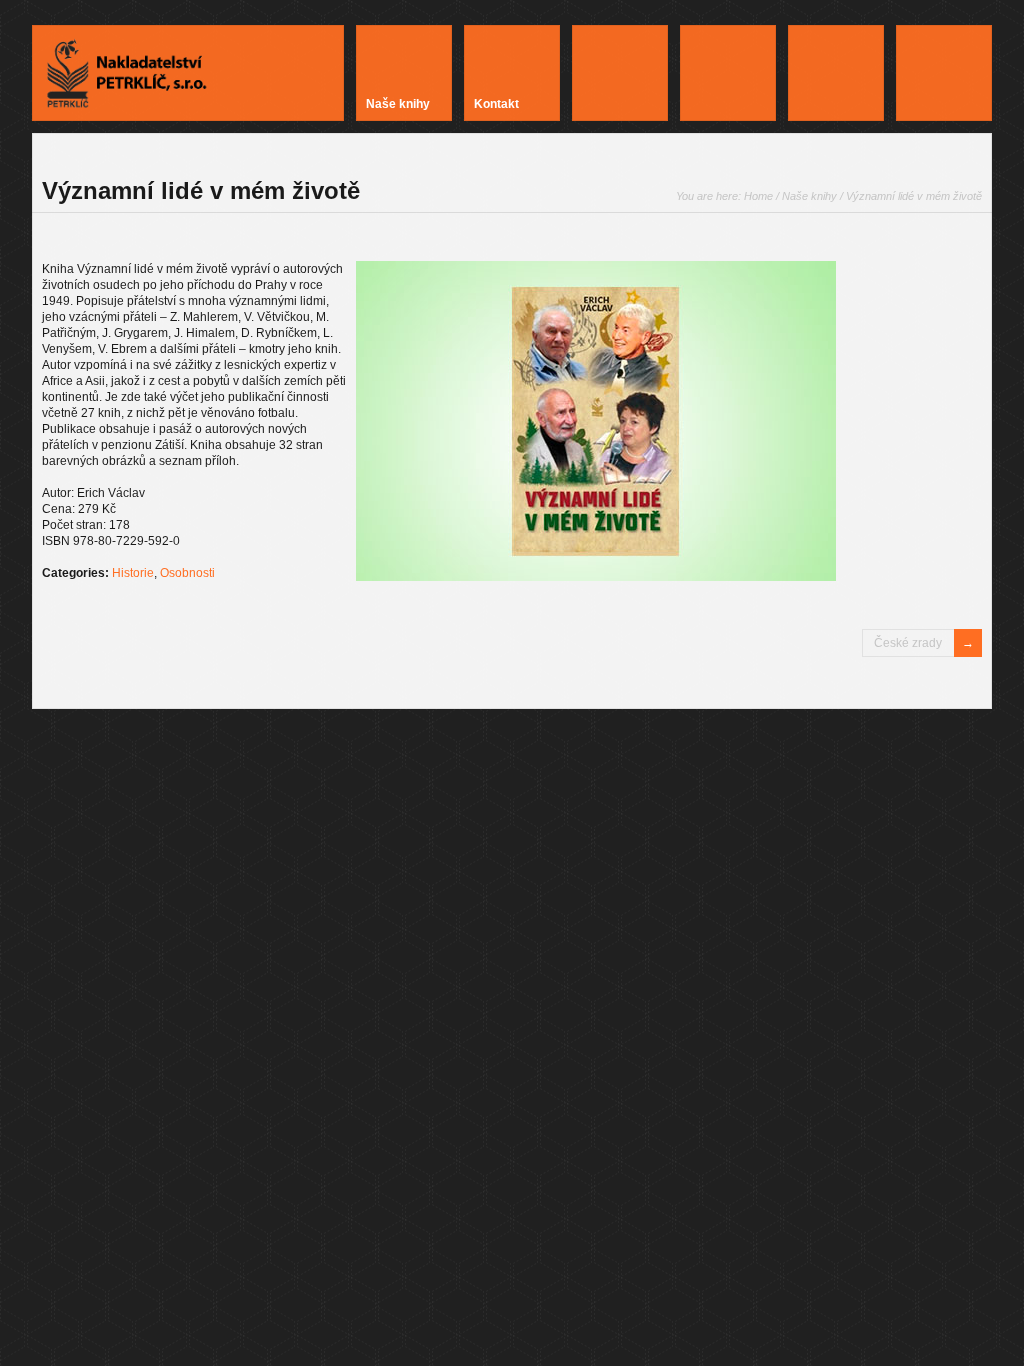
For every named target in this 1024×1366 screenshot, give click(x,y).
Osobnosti (187, 573)
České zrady (908, 643)
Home (758, 196)
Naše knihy (809, 196)
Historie (133, 573)
